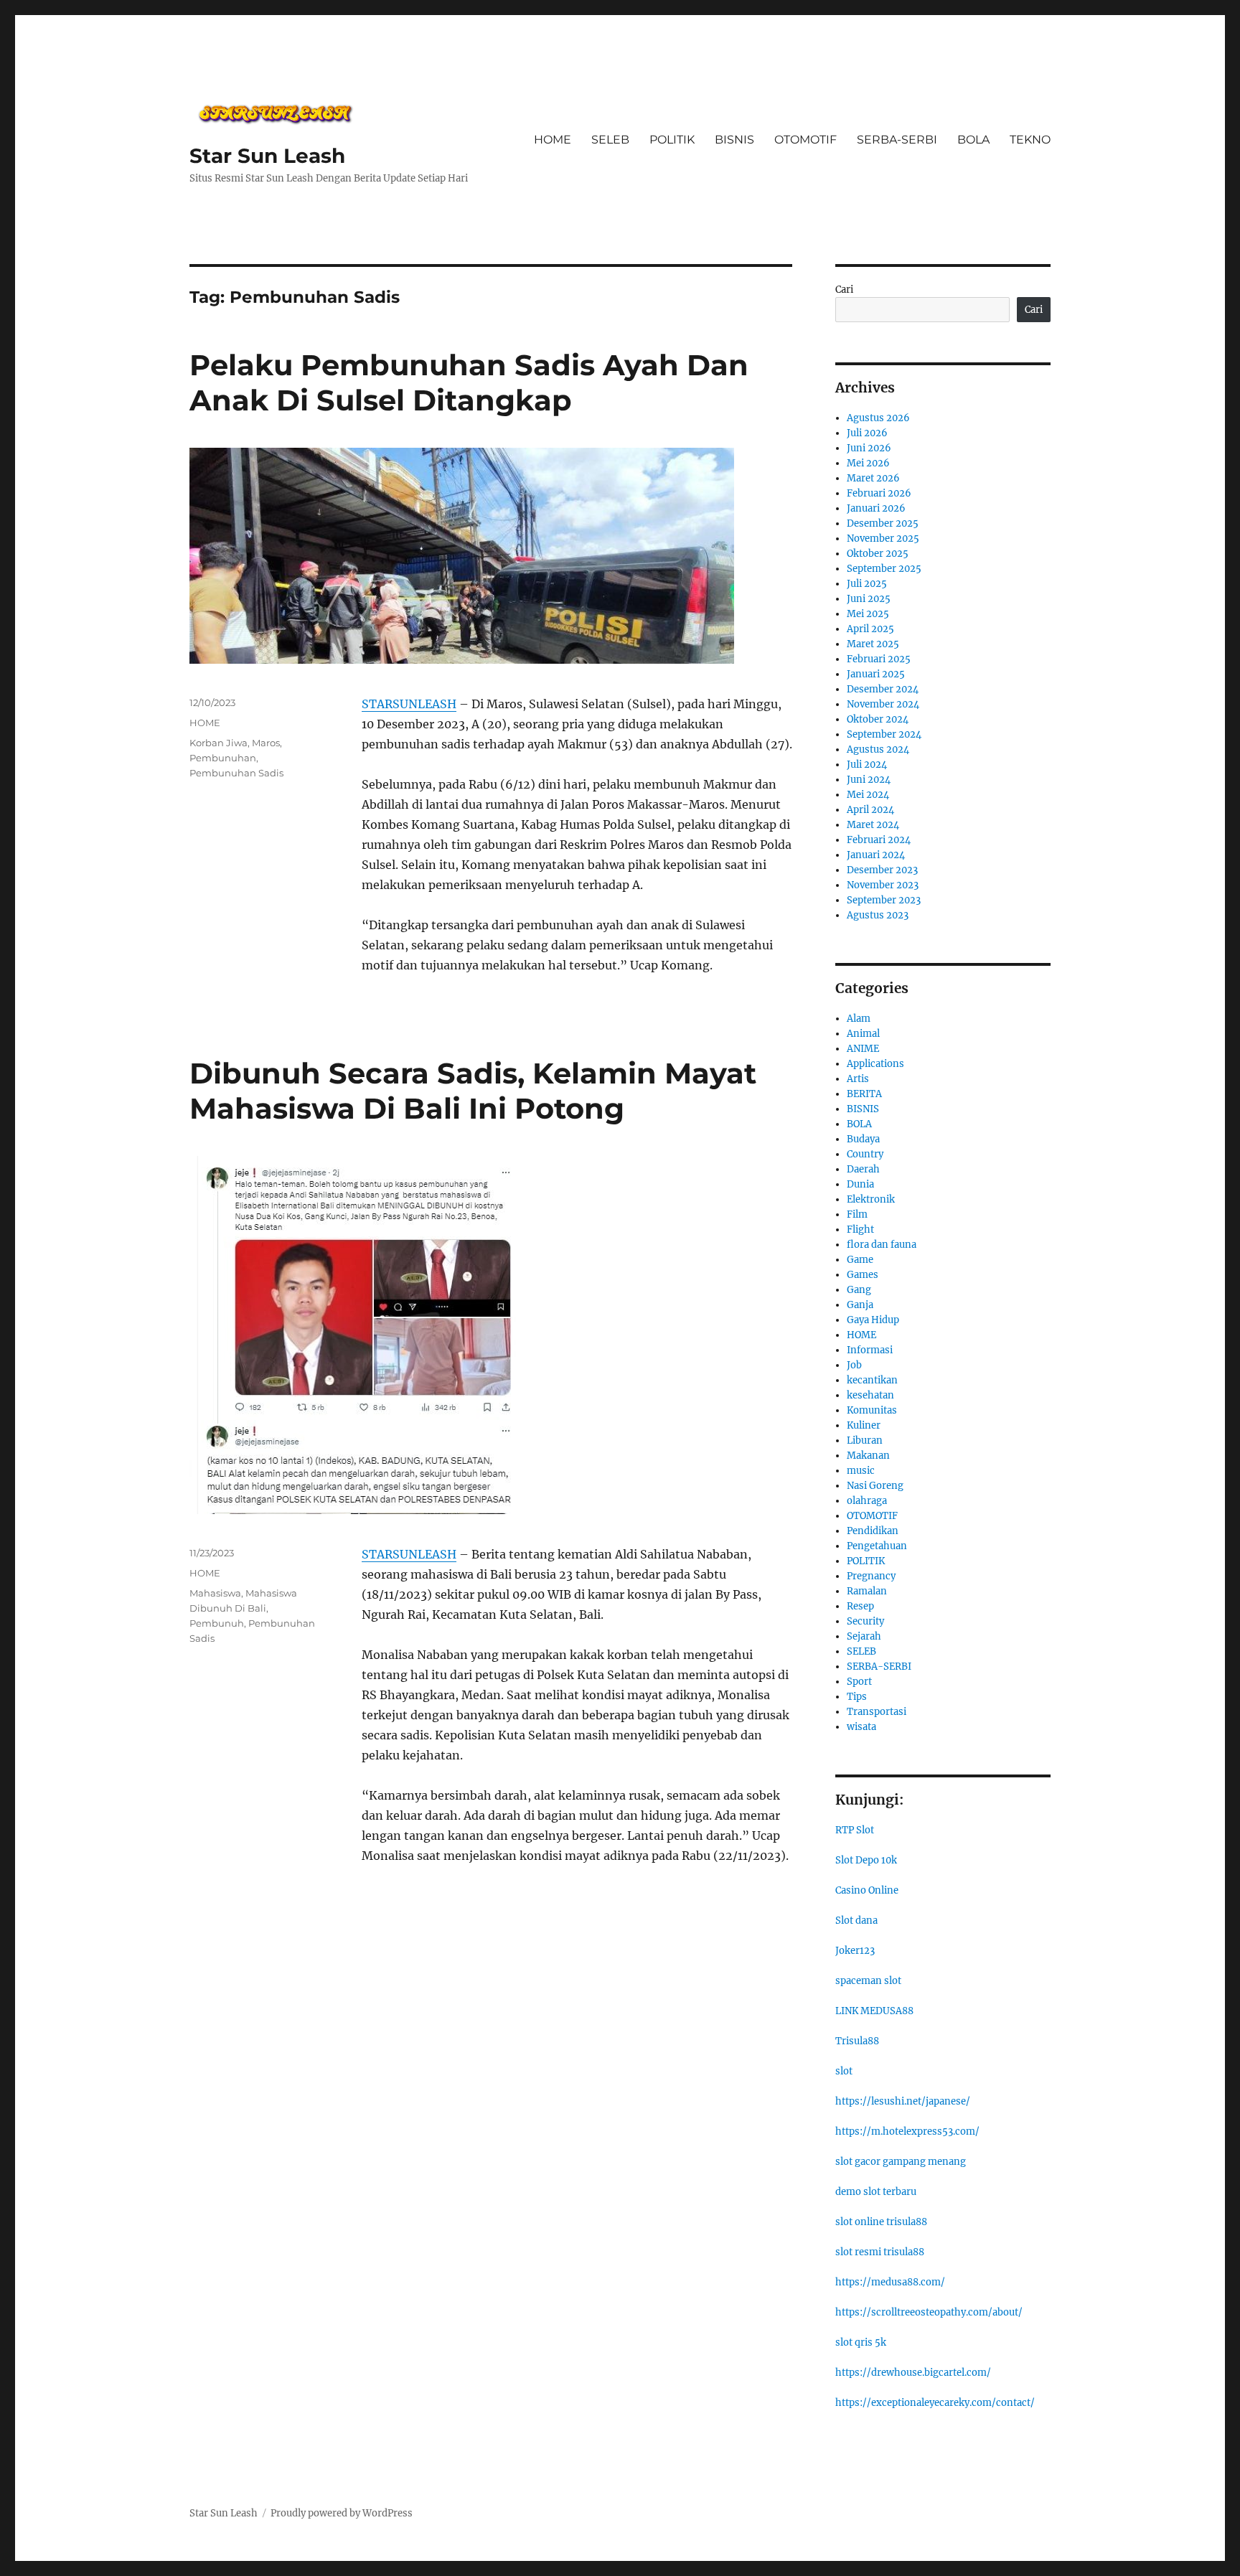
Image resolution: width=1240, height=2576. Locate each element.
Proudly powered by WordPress (342, 2513)
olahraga (867, 1501)
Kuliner (864, 1425)
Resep (860, 1606)
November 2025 (883, 539)
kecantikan (872, 1380)
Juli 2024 (867, 765)
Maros (266, 743)
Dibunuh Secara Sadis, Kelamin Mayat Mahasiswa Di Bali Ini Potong (473, 1091)
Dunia (860, 1184)
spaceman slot (868, 1981)
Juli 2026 (867, 433)
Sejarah (864, 1636)
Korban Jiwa (219, 743)
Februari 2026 (879, 493)
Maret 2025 (873, 644)
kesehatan (870, 1395)
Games (863, 1275)
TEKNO (1030, 140)
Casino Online (867, 1890)
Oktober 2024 (878, 719)
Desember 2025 (883, 523)
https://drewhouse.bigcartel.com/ (913, 2373)
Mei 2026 (868, 463)
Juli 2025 (867, 584)
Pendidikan (873, 1531)
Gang (859, 1290)
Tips (857, 1697)
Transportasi (877, 1712)
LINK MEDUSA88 (874, 2011)
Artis (858, 1079)
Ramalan (867, 1591)
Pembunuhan (223, 758)
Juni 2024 (869, 780)
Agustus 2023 (878, 915)
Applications (875, 1064)
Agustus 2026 (878, 418)
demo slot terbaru (876, 2192)
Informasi (870, 1350)
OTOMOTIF (805, 140)
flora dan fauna (882, 1245)
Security (865, 1621)
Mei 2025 (868, 614)
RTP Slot (855, 1830)
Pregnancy (871, 1576)
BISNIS (734, 140)
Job (854, 1365)
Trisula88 (857, 2041)
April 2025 (870, 629)
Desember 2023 (882, 870)
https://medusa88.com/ (890, 2282)
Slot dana (856, 1921)
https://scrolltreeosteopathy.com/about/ (929, 2312)
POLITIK (672, 140)
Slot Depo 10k (866, 1860)
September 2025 (884, 569)
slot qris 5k (861, 2342)
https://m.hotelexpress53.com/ (907, 2131)
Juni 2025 (869, 599)
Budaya (863, 1139)
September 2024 (884, 734)
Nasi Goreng (875, 1486)
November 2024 (883, 704)
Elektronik (871, 1199)
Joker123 (855, 1951)
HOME (553, 140)
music (861, 1471)
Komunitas (872, 1410)
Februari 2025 (879, 659)
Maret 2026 (873, 478)
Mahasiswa (215, 1593)
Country (865, 1154)
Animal (863, 1034)
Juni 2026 (869, 448)
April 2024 (870, 810)
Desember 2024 (883, 689)
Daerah (863, 1169)
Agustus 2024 (878, 749)
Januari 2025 (876, 674)
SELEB (610, 140)
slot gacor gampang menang (901, 2162)
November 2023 (883, 885)
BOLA (973, 140)
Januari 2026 (876, 508)
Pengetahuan (877, 1546)
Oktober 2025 (878, 554)
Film (857, 1214)
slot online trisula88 (881, 2222)
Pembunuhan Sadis (236, 773)
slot (844, 2071)
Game (860, 1260)
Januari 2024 (876, 855)
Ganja (860, 1305)
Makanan (868, 1456)
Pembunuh (217, 1623)
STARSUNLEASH (409, 704)
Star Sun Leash (267, 156)
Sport (859, 1682)
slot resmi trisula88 (880, 2252)
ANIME (863, 1049)
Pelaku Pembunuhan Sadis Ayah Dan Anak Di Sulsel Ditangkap (469, 382)
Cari (844, 290)
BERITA (864, 1094)
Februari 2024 (879, 840)
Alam (859, 1019)
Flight (860, 1230)
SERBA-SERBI (897, 140)
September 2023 (884, 900)
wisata (861, 1727)
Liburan (865, 1440)
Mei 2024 (868, 795)
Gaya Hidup (873, 1320)
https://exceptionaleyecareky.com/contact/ (935, 2403)
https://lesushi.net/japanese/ (903, 2101)
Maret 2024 (873, 825)
